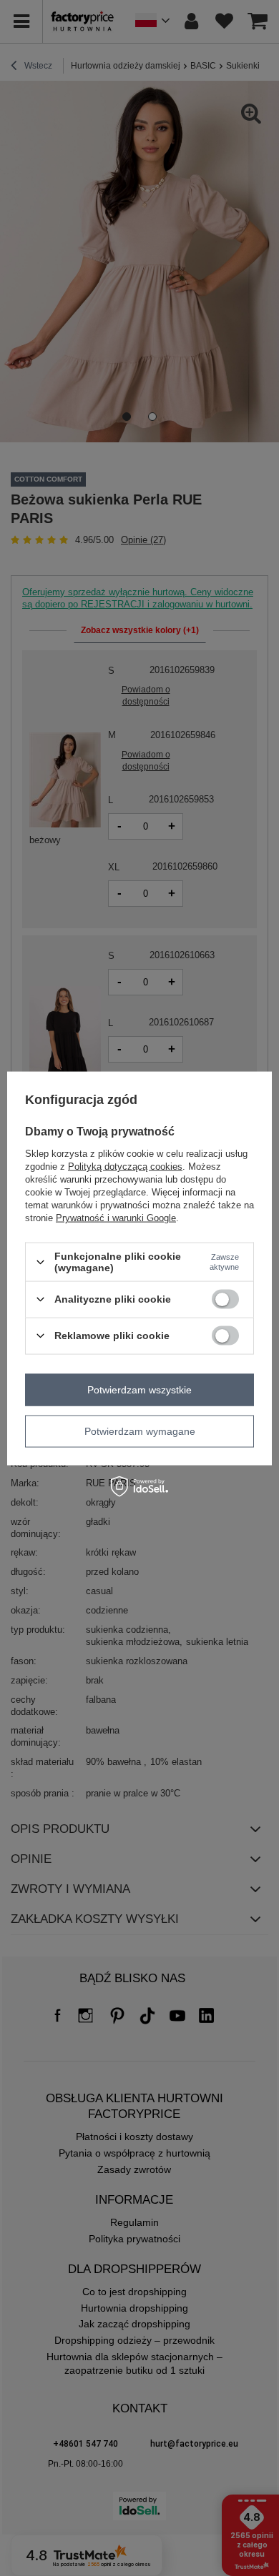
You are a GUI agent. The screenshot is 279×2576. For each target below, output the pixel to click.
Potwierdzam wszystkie (139, 1390)
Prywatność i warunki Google (116, 1218)
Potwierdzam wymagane (140, 1431)
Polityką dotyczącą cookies (125, 1167)
